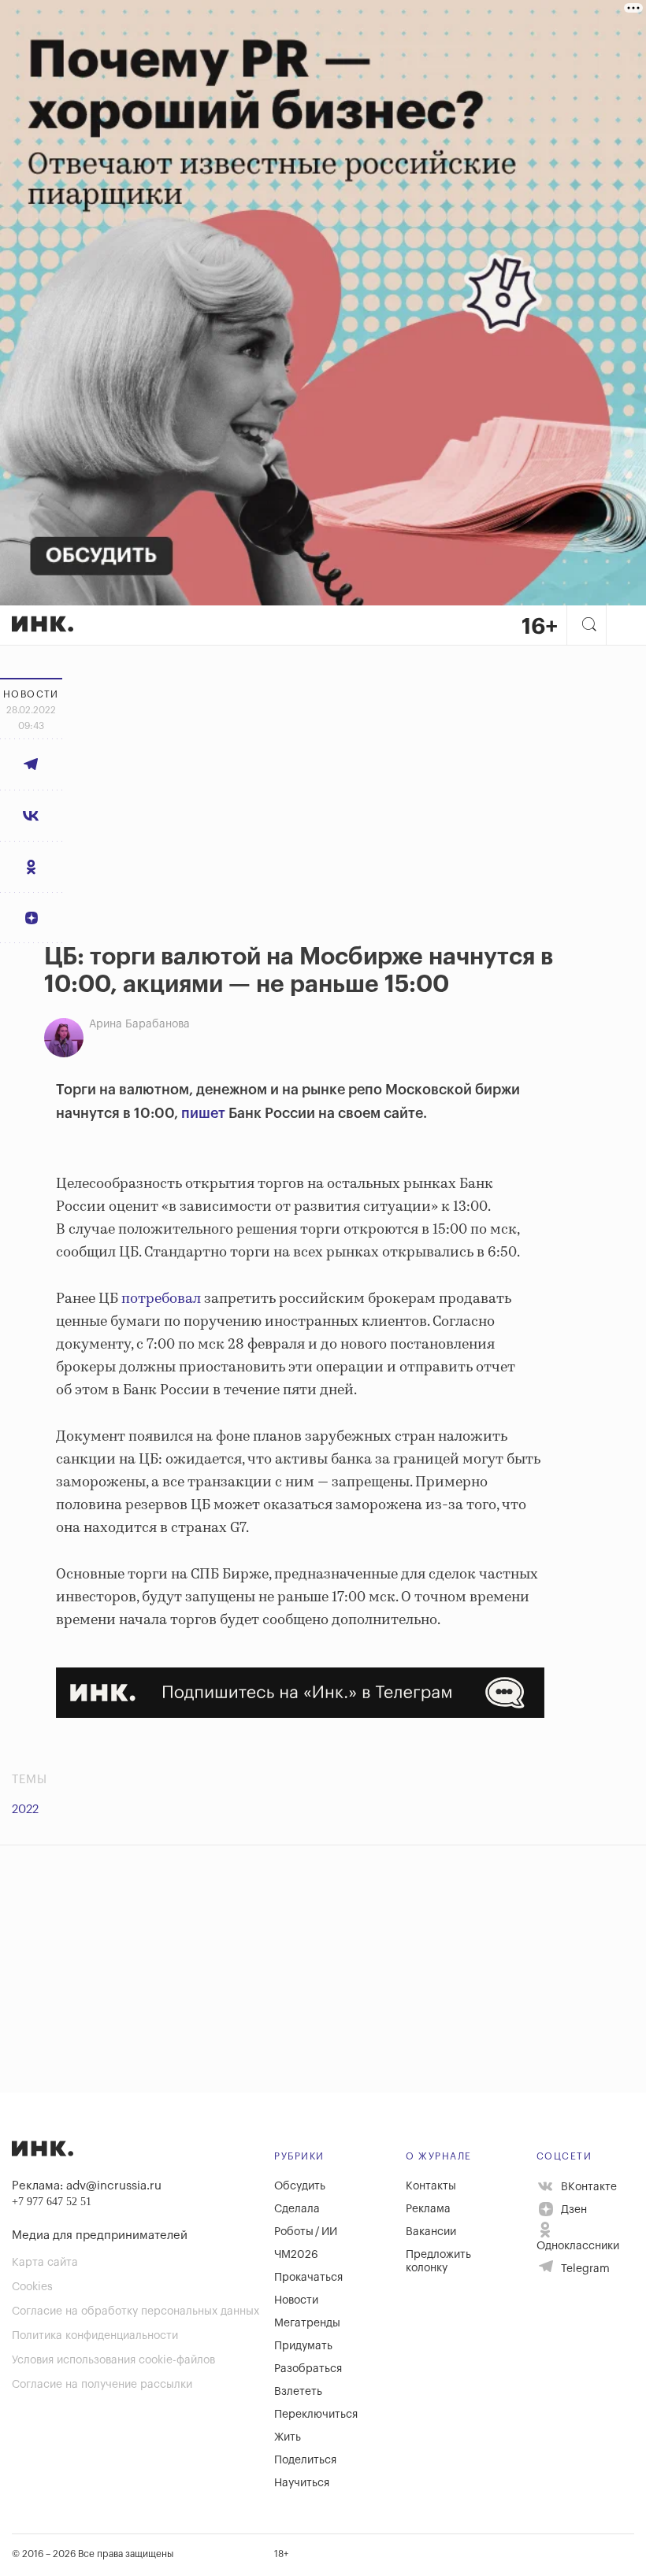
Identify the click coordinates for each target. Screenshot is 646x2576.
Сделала (297, 2209)
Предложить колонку (438, 2261)
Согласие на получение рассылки (102, 2385)
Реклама (428, 2209)
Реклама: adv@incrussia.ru (87, 2186)
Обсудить (300, 2186)
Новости (296, 2300)
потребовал (161, 1299)
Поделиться (305, 2460)
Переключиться (316, 2415)
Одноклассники (578, 2246)
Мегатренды (307, 2323)
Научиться (302, 2483)
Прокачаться (308, 2278)
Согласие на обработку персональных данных (136, 2311)
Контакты (431, 2186)
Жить (288, 2437)
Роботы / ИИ (306, 2232)
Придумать (303, 2346)
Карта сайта (45, 2263)
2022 (25, 1810)
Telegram (584, 2269)
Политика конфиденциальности (95, 2336)
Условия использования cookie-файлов (113, 2360)
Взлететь (298, 2392)
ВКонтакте (587, 2186)
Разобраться (308, 2369)
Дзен (572, 2210)
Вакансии (431, 2232)
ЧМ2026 (296, 2255)
